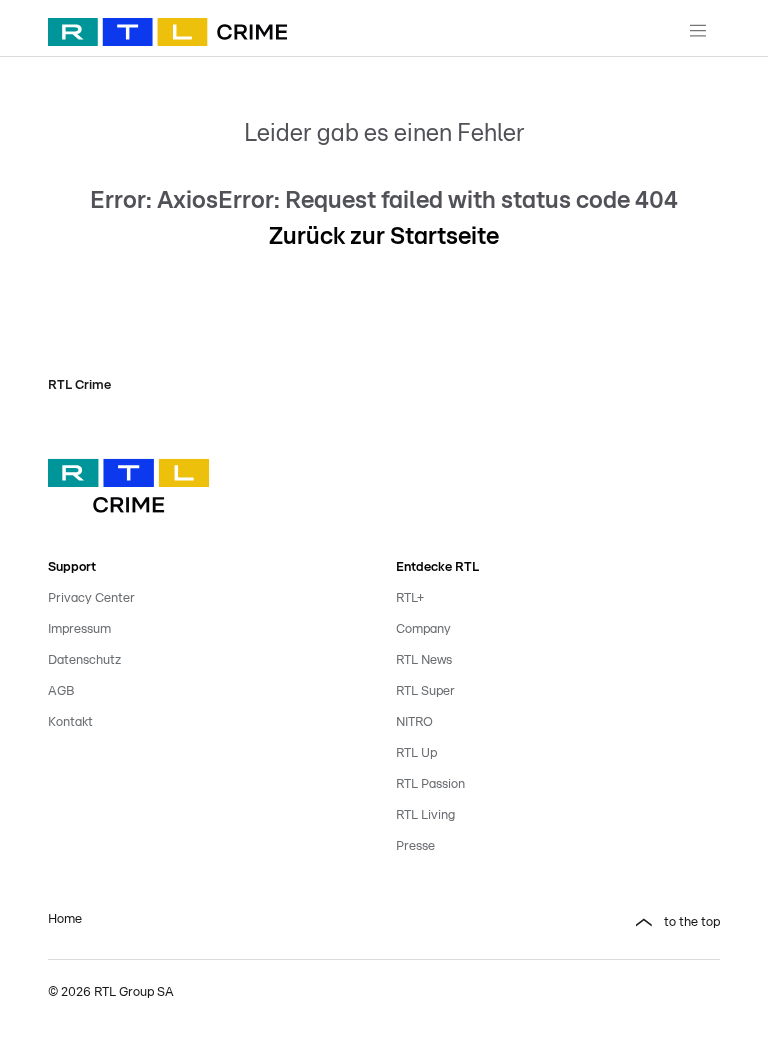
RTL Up (416, 753)
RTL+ (410, 598)
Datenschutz (84, 660)
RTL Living (425, 815)
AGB (61, 691)
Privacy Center (91, 598)
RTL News (424, 660)
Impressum (79, 629)
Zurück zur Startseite (384, 237)
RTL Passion (430, 784)
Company (423, 629)
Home (65, 919)
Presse (415, 846)
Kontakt (70, 722)
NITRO (414, 722)
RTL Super (425, 691)
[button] (558, 923)
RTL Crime (79, 385)
